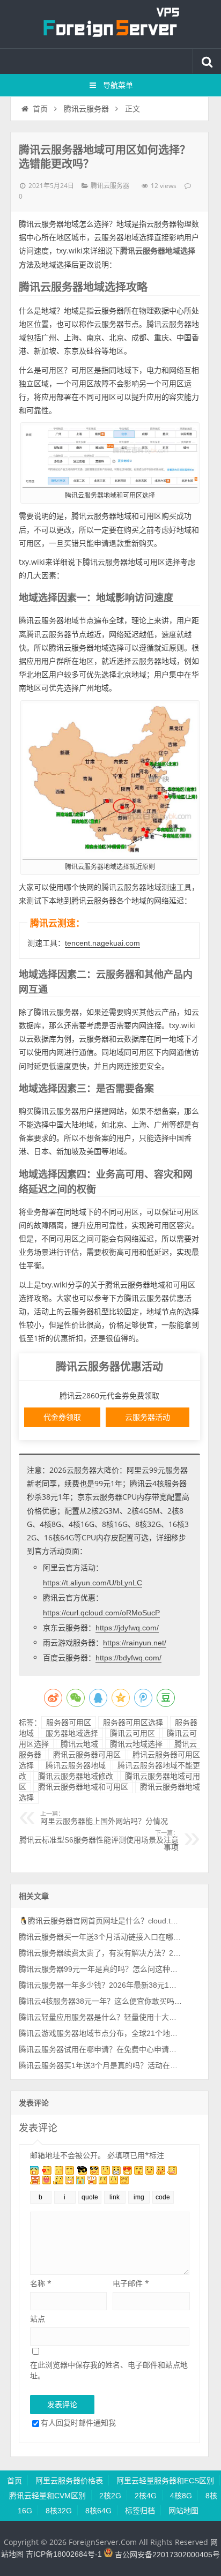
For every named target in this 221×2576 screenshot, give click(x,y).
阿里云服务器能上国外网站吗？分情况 (104, 1818)
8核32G (59, 2511)
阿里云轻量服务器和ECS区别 (165, 2481)
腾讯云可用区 (132, 1733)
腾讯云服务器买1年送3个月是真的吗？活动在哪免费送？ (101, 2065)
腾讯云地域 (79, 1744)
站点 (38, 2319)
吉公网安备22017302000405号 (166, 2555)
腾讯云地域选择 (136, 1744)
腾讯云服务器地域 (76, 1765)
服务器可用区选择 (133, 1723)
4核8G (181, 2496)
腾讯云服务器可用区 (87, 1755)
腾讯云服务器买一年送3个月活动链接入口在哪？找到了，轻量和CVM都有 (101, 1937)
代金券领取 (62, 1417)
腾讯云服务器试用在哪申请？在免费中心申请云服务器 (101, 2049)
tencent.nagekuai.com (102, 943)
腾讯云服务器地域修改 (76, 1776)
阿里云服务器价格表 (69, 2481)
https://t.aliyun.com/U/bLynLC (93, 1583)
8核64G (98, 2511)
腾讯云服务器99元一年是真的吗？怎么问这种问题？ (101, 1969)
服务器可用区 (69, 1723)
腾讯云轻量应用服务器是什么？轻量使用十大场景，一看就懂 (101, 2017)
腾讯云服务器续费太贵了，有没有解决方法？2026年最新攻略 (101, 1953)
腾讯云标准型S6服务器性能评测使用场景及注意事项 (99, 1841)
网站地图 (183, 2511)
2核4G (146, 2496)
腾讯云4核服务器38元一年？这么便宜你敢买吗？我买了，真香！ (101, 2001)
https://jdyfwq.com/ (127, 1628)
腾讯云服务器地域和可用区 (83, 1787)
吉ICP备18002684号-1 (64, 2555)
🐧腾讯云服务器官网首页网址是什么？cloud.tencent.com (101, 1921)
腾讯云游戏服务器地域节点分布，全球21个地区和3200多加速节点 (101, 2033)
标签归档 (140, 2511)
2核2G (110, 2496)
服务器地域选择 (72, 1733)
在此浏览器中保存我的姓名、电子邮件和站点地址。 (109, 2370)
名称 (41, 2283)
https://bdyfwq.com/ (128, 1658)
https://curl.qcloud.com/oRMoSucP (101, 1613)
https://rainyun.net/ (135, 1643)
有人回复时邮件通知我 (78, 2423)
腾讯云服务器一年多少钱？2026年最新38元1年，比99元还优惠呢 (101, 1985)
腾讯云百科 (110, 24)
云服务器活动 (148, 1417)
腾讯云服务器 (86, 109)
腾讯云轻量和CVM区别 (47, 2496)
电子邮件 (131, 2283)
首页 (40, 109)
